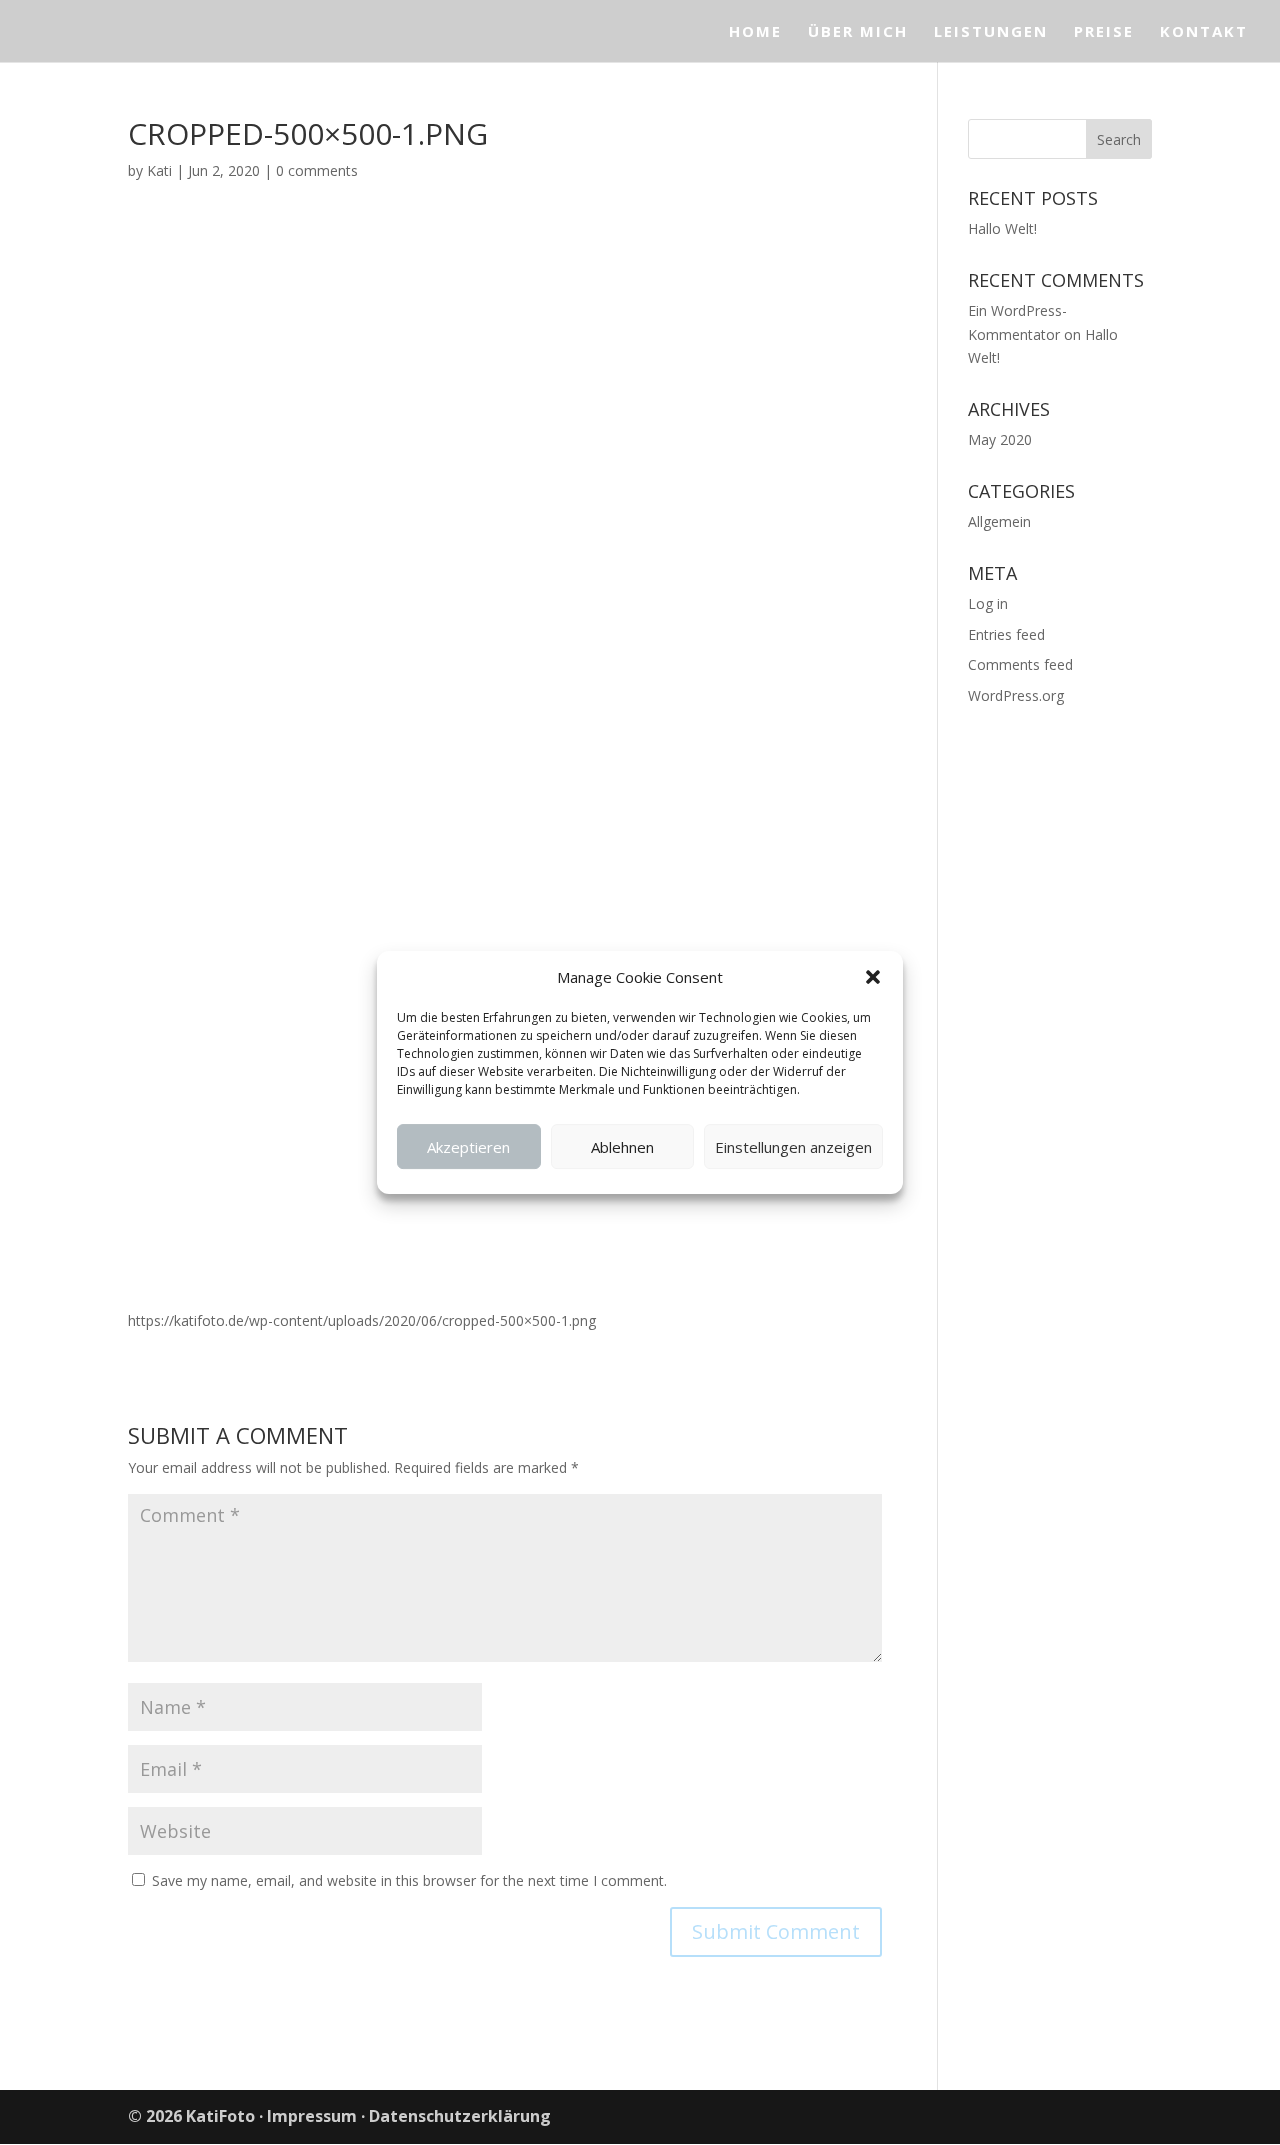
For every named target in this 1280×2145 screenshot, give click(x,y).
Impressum (312, 2116)
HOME (755, 32)
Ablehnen (622, 1147)
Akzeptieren (468, 1147)
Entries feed (1006, 634)
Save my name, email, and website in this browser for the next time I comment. (409, 1880)
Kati (159, 170)
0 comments (317, 170)
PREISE (1104, 32)
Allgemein (999, 521)
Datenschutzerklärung (460, 2116)
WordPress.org (1016, 695)
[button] (873, 977)
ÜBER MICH (858, 32)
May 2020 (1000, 439)
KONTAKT (1204, 32)
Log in (988, 603)
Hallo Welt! (1002, 228)
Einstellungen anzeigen (793, 1147)
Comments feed (1020, 664)
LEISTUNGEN (991, 32)
